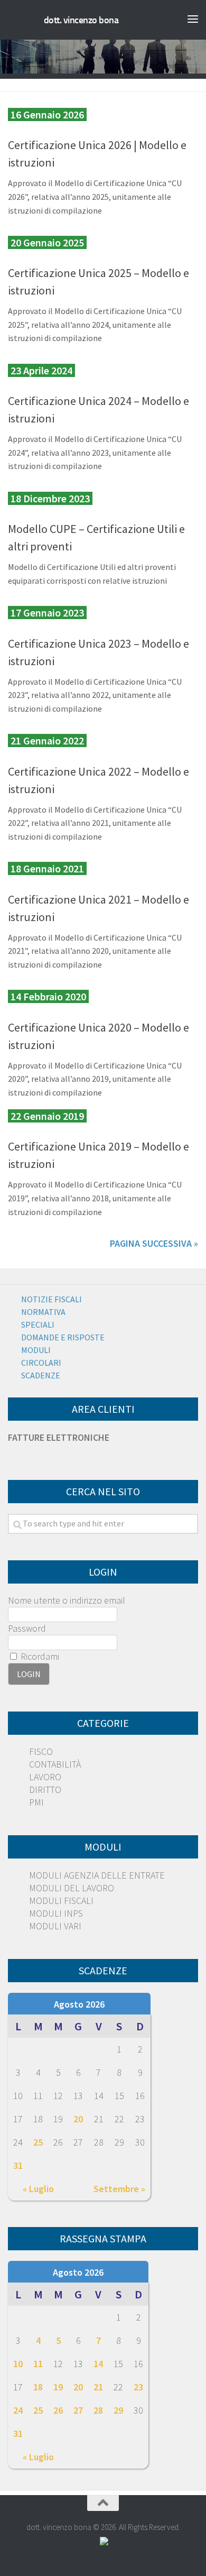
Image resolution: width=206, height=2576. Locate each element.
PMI (36, 1802)
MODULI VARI (55, 1926)
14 (98, 2364)
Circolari (41, 1363)
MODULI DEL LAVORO (72, 1888)
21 (98, 2387)
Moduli (36, 1350)
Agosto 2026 (79, 2004)
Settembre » (119, 2189)
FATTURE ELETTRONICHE (59, 1437)
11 (38, 2364)
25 (38, 2142)
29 (118, 2410)
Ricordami (39, 1656)
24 (18, 2410)
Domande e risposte (63, 1337)
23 (138, 2387)
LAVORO (45, 1777)
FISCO (41, 1751)
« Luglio (38, 2189)
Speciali (38, 1324)
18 (38, 2387)
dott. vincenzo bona (81, 20)
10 (18, 2364)
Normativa (43, 1312)
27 (78, 2410)
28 (98, 2410)
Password (27, 1628)
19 (58, 2387)
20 (78, 2119)
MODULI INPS (56, 1913)
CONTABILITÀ (55, 1764)
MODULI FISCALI (61, 1901)
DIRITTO (45, 1790)
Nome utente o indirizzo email (67, 1600)
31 (18, 2165)
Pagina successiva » (154, 1243)
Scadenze (41, 1375)
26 (58, 2410)
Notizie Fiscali (51, 1299)
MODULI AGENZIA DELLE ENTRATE (97, 1875)
